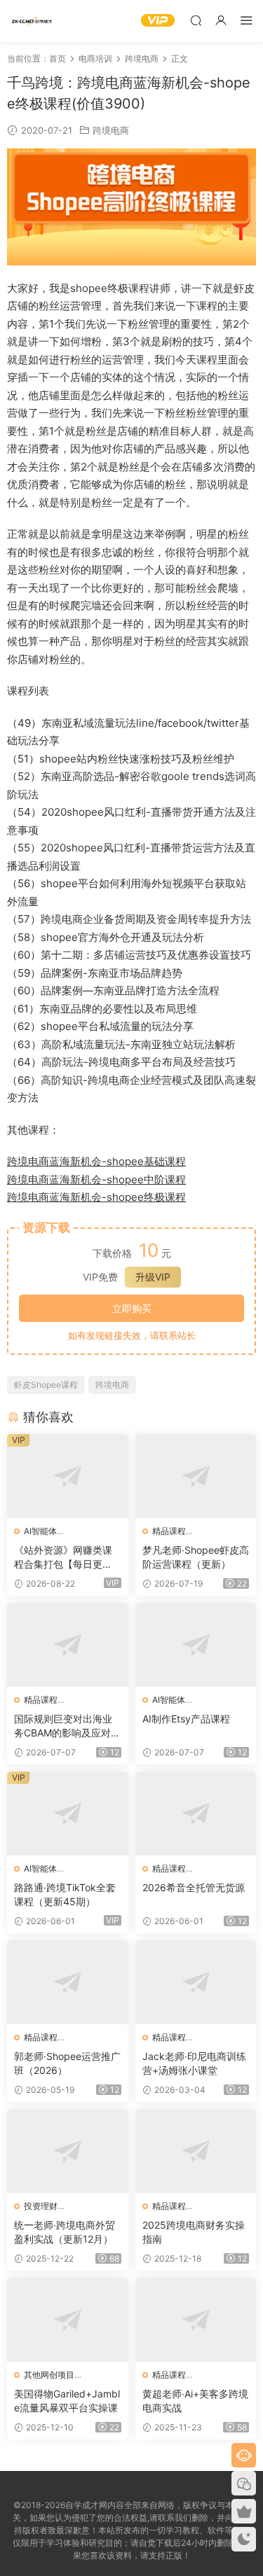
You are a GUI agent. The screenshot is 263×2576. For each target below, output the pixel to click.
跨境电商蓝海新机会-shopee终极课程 (96, 1197)
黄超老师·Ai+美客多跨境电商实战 (195, 2401)
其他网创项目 (49, 2375)
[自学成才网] (32, 21)
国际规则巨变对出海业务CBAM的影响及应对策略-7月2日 (67, 1726)
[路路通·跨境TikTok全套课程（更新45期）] (68, 1813)
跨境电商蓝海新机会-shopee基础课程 (96, 1161)
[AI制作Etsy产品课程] (196, 1645)
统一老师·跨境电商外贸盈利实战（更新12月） (65, 2232)
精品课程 (169, 1531)
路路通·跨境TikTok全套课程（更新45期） (65, 1894)
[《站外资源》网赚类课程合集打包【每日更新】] (68, 1476)
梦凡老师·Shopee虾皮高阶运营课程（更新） (196, 1557)
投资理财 (41, 2206)
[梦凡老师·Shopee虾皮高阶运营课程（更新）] (196, 1476)
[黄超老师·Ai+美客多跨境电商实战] (196, 2320)
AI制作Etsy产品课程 (186, 1719)
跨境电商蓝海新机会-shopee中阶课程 (96, 1179)
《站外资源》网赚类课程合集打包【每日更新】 (63, 1558)
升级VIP (153, 1277)
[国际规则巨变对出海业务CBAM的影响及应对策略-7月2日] (68, 1645)
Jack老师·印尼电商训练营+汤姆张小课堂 (194, 2063)
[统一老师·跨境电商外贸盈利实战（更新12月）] (68, 2151)
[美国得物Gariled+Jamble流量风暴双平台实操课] (68, 2320)
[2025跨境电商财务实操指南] (196, 2151)
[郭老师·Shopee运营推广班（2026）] (68, 1982)
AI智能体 (40, 1531)
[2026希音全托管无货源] (196, 1813)
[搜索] (196, 20)
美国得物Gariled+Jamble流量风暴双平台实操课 (67, 2401)
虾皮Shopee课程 (46, 1385)
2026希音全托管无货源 (194, 1887)
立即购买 (132, 1308)
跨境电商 (111, 130)
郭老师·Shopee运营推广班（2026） (67, 2063)
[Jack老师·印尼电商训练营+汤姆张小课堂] (196, 1982)
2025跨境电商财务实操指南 (194, 2232)
